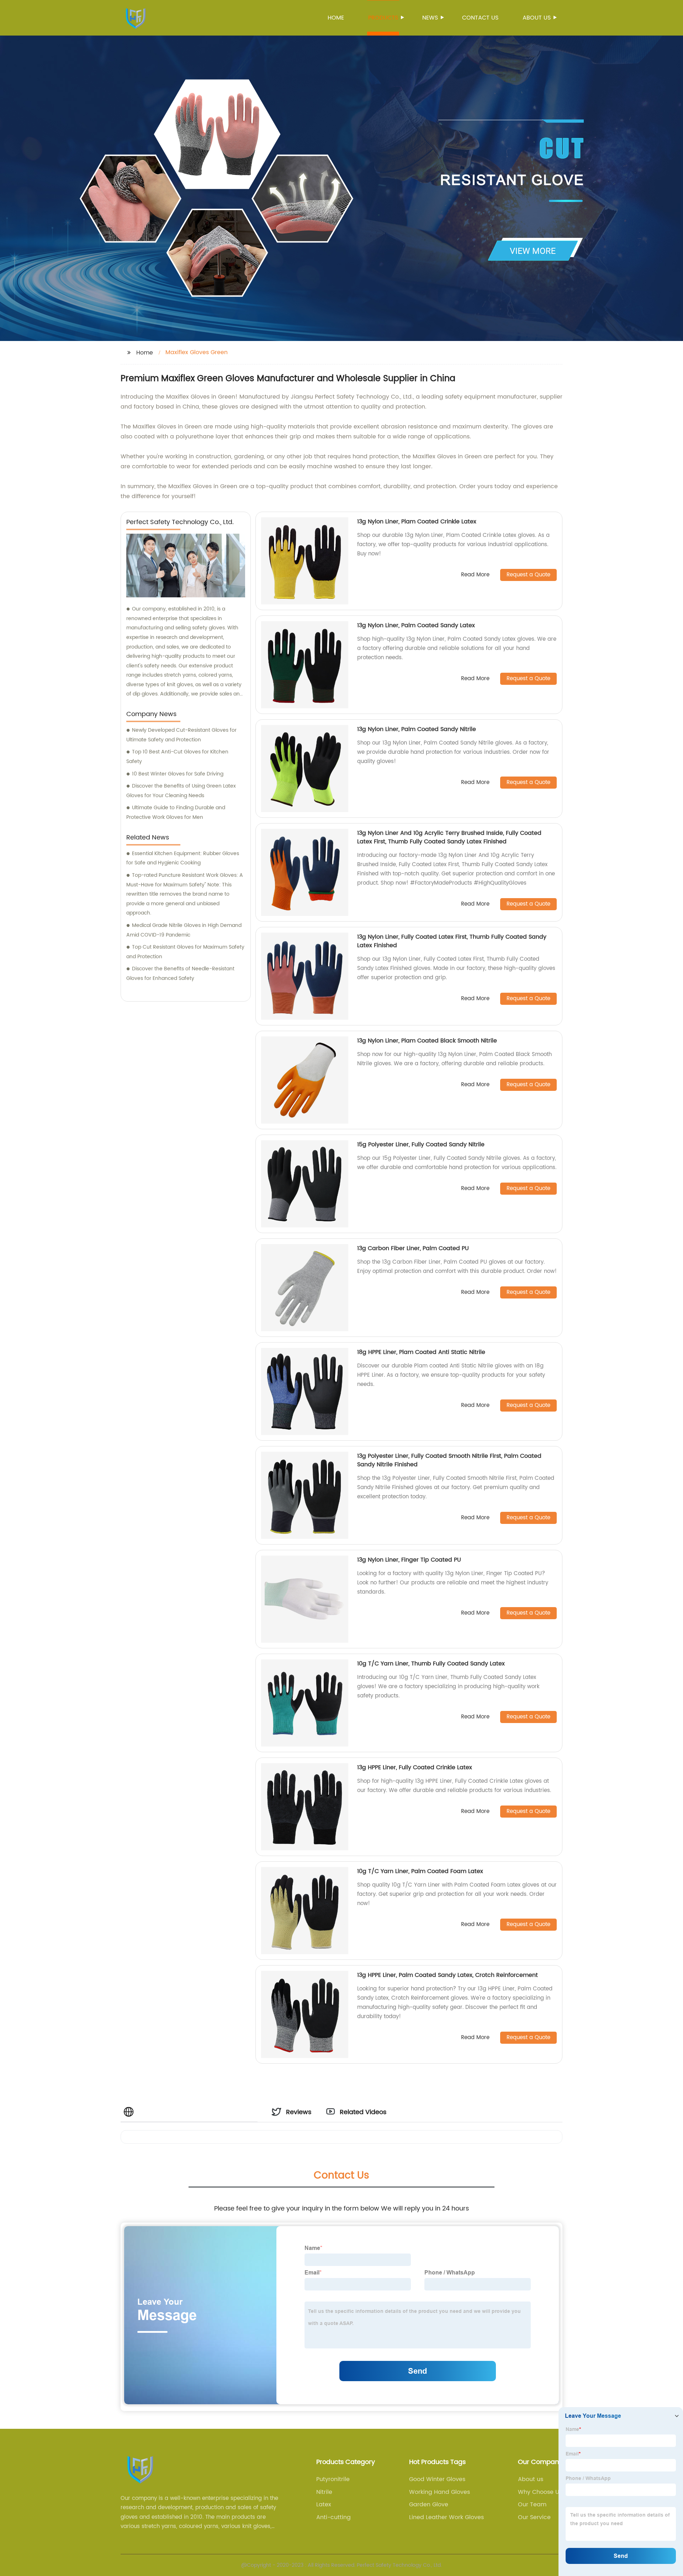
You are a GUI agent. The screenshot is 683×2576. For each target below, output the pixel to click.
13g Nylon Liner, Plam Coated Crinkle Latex (417, 522)
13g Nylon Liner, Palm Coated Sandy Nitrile (417, 729)
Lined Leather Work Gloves (446, 2517)
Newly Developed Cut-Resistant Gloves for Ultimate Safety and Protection (181, 735)
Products (383, 18)
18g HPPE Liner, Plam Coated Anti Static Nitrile (421, 1352)
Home (336, 18)
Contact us (480, 18)
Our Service (534, 2517)
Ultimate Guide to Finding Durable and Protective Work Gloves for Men (176, 812)
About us (537, 18)
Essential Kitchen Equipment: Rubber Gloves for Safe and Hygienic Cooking (183, 858)
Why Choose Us (540, 2492)
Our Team (532, 2505)
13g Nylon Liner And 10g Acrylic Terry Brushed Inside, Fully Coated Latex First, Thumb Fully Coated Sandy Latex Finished (449, 837)
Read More (475, 575)
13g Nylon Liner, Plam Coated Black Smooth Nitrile (427, 1041)
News (430, 18)
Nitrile (324, 2492)
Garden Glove (429, 2505)
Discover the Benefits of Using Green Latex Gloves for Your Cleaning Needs (181, 791)
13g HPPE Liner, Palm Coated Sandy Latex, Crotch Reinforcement (448, 1975)
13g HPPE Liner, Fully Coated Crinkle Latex (415, 1767)
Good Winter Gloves (437, 2479)
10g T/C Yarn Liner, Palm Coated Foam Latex (420, 1871)
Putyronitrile (333, 2479)
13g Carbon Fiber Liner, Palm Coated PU (413, 1248)
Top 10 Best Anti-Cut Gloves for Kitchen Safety (177, 757)
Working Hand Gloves (440, 2492)
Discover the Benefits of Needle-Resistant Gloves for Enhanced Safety (180, 974)
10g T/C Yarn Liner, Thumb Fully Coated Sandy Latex (431, 1664)
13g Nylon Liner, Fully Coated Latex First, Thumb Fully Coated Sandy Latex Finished (452, 941)
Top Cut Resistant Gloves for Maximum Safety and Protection (185, 952)
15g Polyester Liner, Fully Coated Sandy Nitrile (421, 1145)
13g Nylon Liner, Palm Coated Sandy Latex (416, 625)
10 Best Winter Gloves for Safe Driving (178, 774)
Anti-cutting (333, 2517)
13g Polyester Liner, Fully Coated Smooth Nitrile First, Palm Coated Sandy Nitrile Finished (449, 1460)
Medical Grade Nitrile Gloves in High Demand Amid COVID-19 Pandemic (184, 930)
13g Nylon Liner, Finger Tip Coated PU (409, 1560)
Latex (324, 2505)
